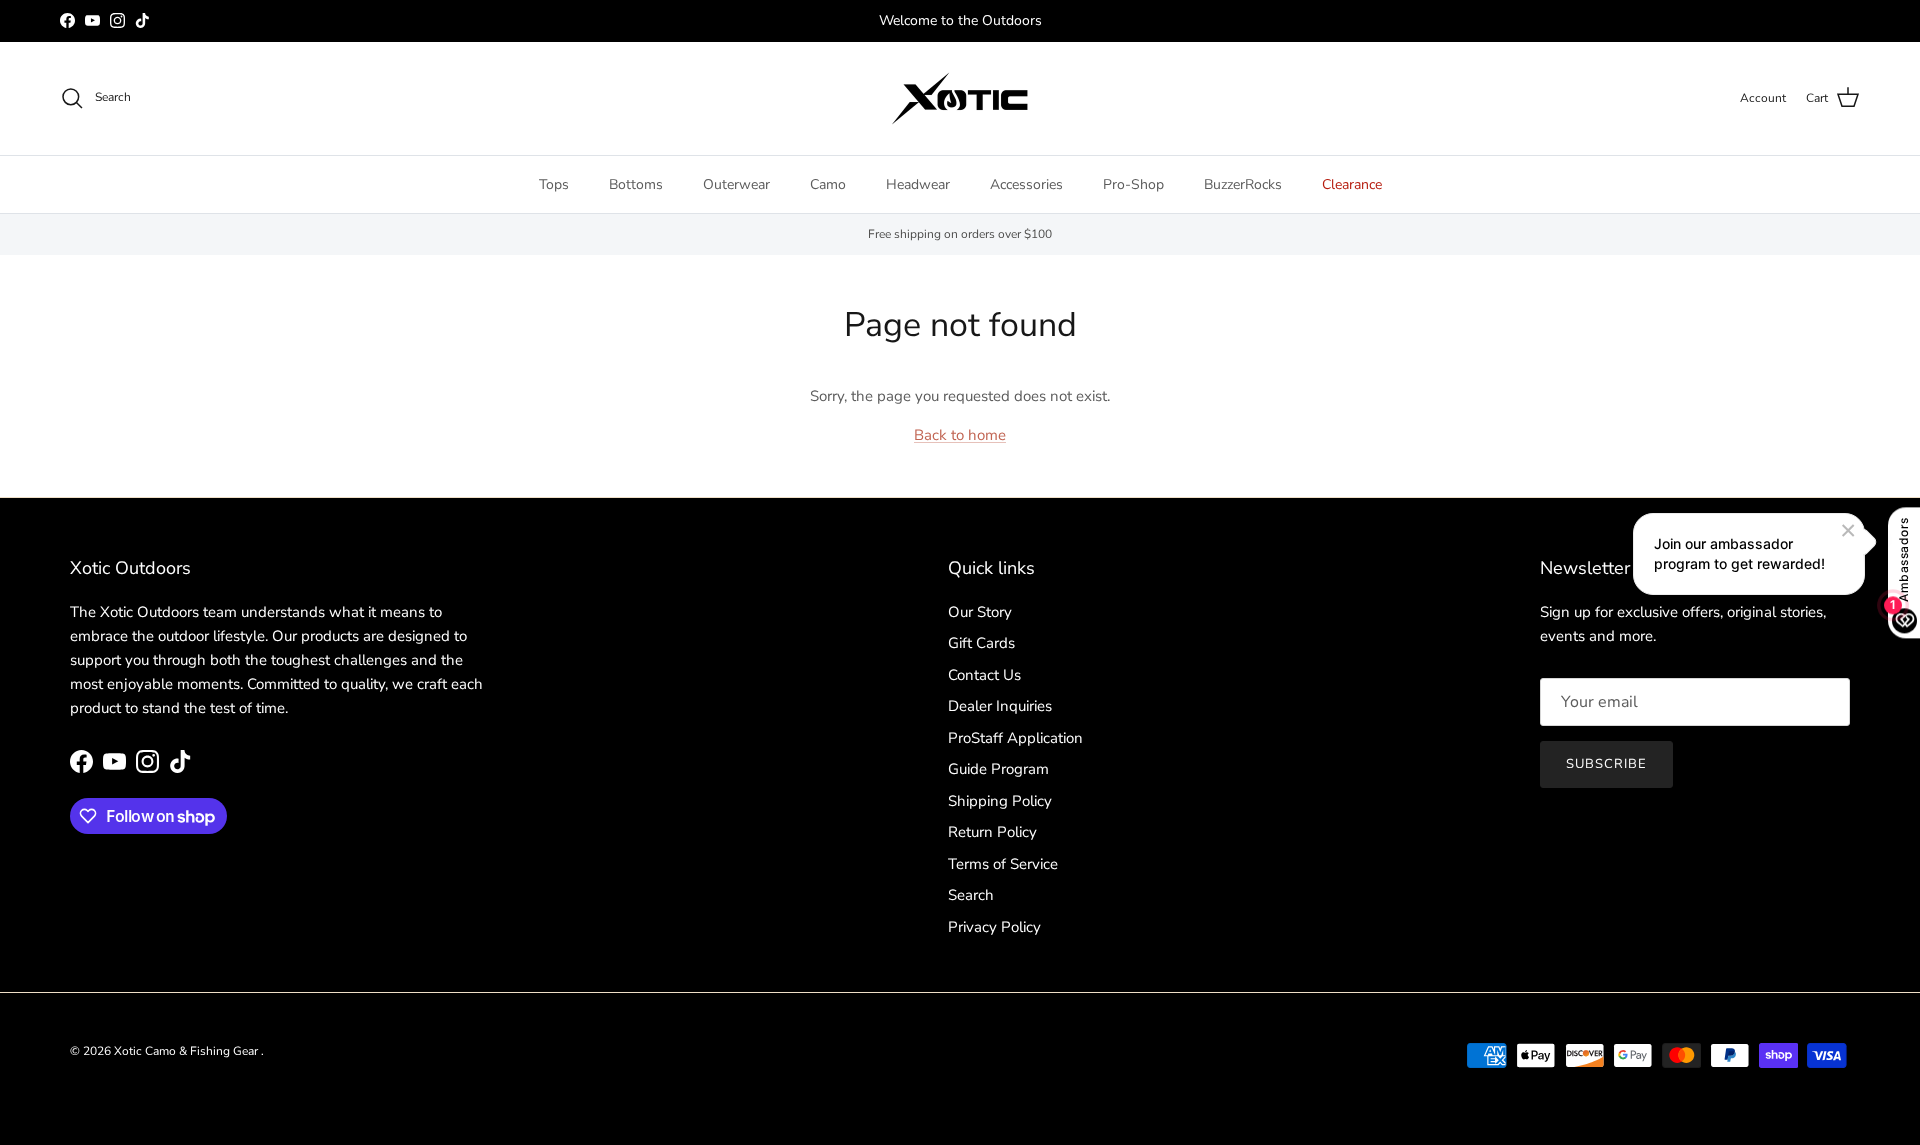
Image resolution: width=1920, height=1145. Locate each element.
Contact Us (984, 675)
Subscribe (1606, 764)
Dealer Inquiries (1000, 706)
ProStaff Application (1015, 738)
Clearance (1352, 184)
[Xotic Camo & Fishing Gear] (960, 98)
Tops (554, 184)
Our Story (980, 612)
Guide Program (998, 769)
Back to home (960, 435)
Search (971, 895)
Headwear (918, 184)
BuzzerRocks (1243, 184)
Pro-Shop (1133, 184)
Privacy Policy (994, 927)
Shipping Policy (1000, 801)
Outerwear (736, 184)
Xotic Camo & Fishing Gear (187, 1051)
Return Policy (992, 832)
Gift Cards (981, 643)
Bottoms (636, 184)
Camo (828, 184)
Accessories (1026, 184)
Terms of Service (1003, 864)
